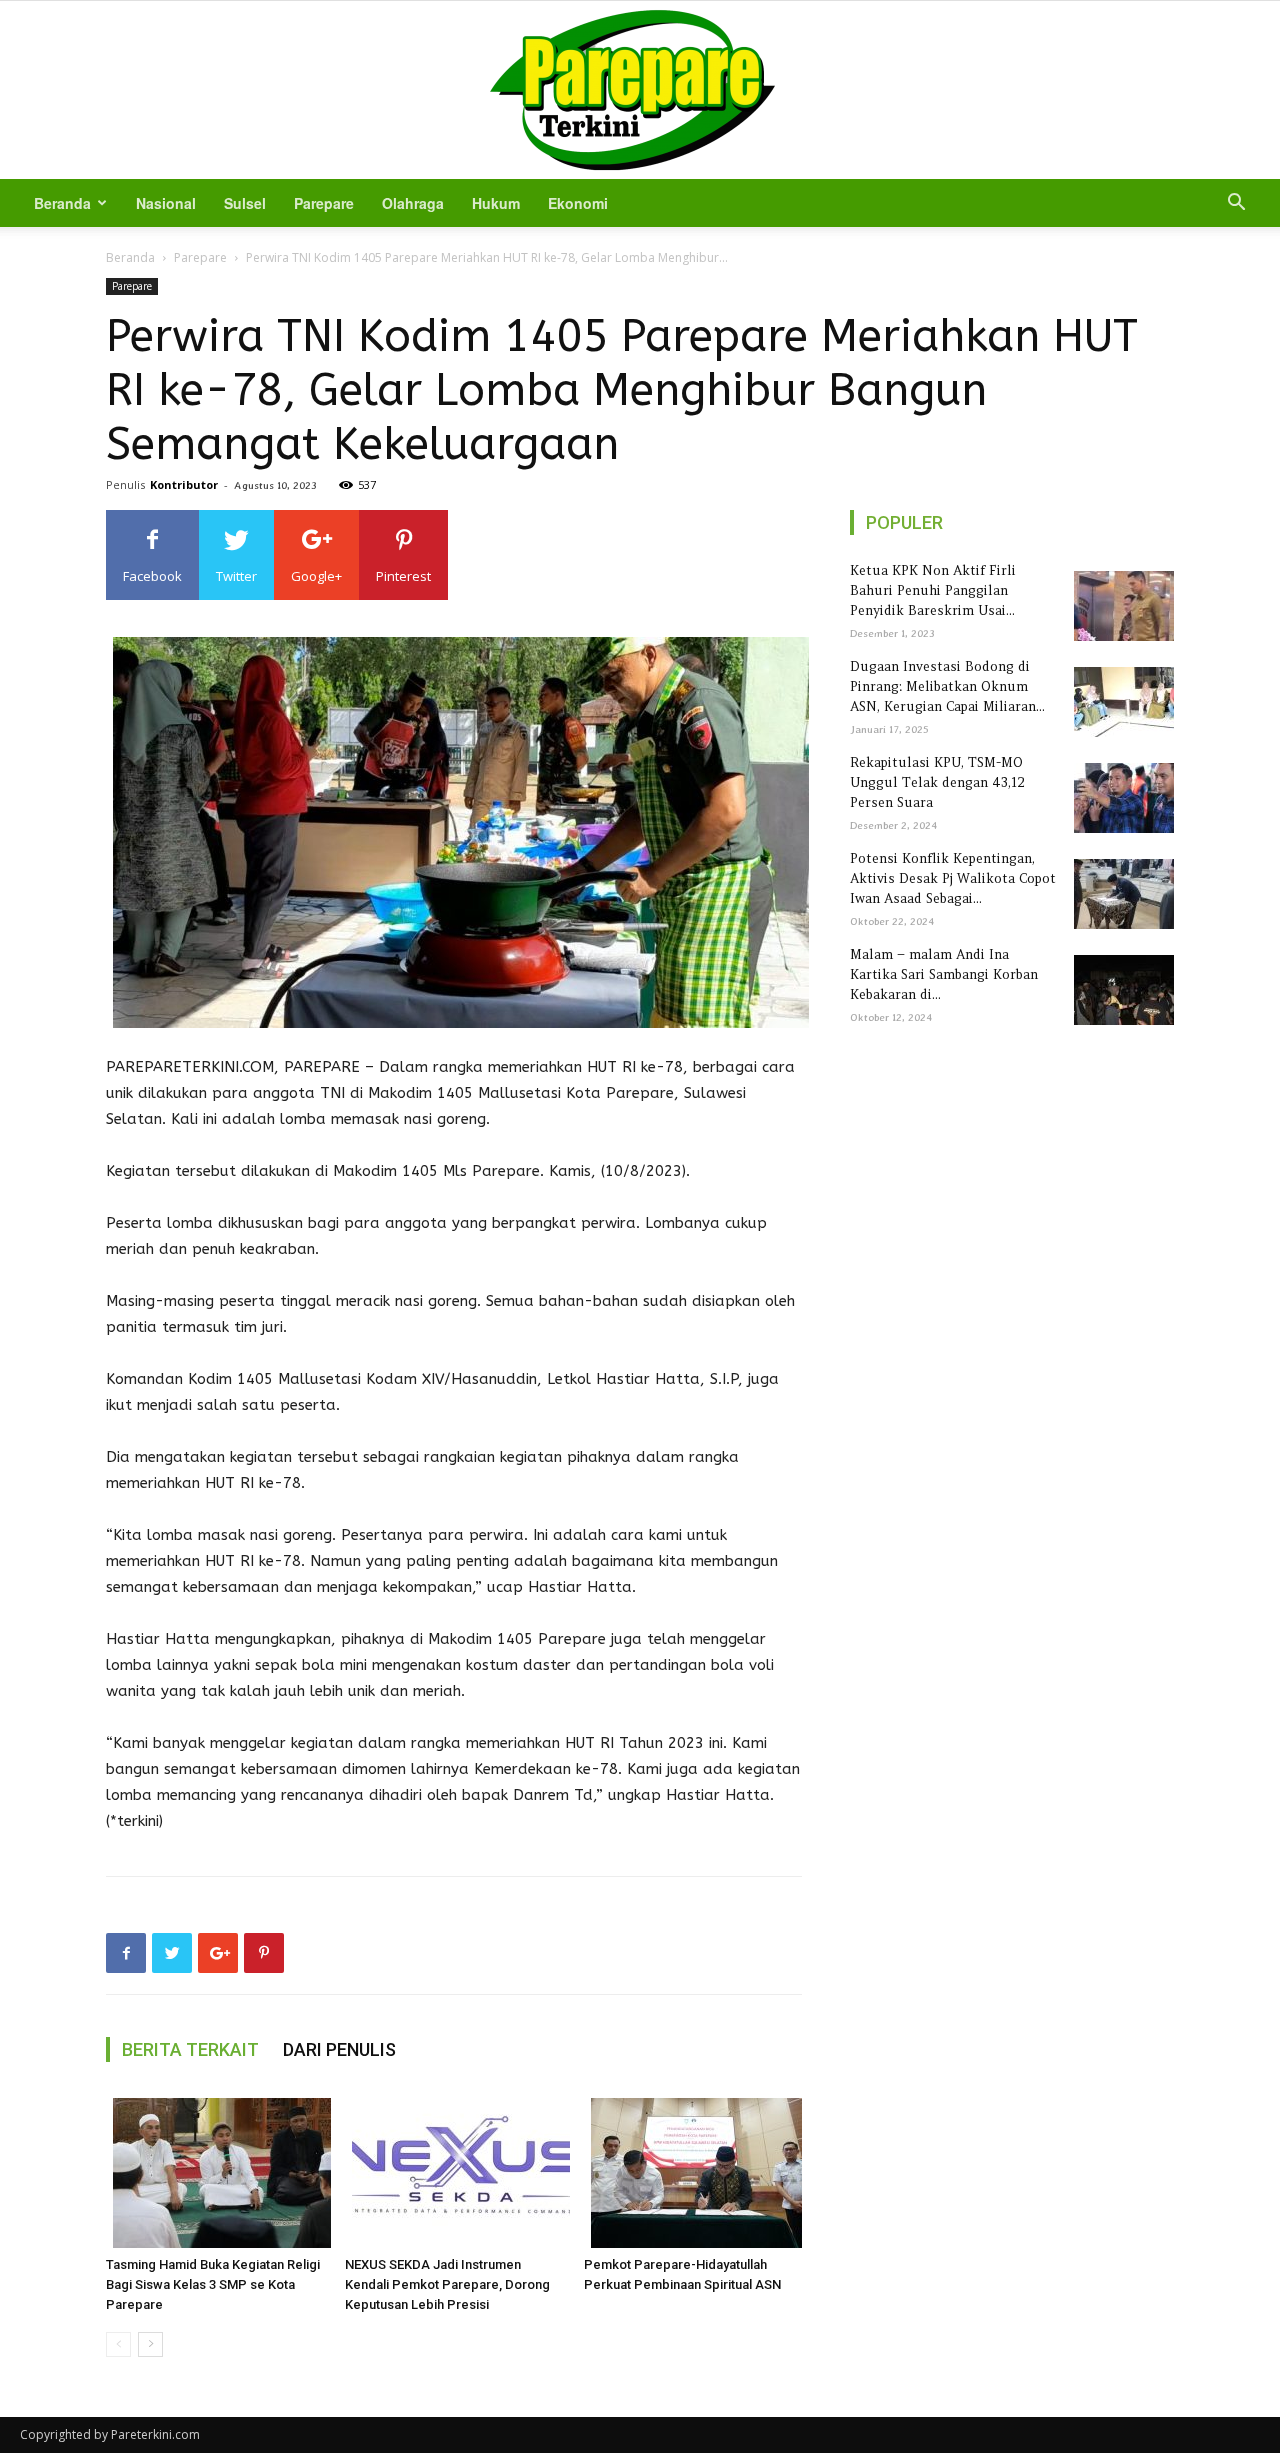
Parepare (324, 203)
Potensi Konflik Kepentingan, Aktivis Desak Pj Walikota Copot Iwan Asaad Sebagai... (953, 878)
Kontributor (184, 484)
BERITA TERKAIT (190, 2049)
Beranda (62, 203)
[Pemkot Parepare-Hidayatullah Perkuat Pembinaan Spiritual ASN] (693, 2173)
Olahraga (413, 203)
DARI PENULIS (339, 2049)
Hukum (496, 203)
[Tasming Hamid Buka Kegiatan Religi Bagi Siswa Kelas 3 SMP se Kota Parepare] (215, 2173)
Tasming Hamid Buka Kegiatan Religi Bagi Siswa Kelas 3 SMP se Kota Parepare (213, 2284)
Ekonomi (578, 203)
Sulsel (245, 203)
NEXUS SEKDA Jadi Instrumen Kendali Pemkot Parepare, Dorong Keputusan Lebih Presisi (447, 2284)
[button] (1236, 204)
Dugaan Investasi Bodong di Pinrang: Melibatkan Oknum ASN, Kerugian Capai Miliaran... (947, 686)
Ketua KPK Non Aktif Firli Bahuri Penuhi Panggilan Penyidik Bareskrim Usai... (933, 590)
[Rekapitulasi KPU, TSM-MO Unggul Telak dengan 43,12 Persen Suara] (1120, 798)
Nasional (166, 203)
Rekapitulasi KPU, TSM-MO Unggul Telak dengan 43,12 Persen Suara (937, 782)
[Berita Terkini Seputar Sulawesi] (640, 90)
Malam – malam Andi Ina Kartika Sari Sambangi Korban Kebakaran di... (944, 974)
